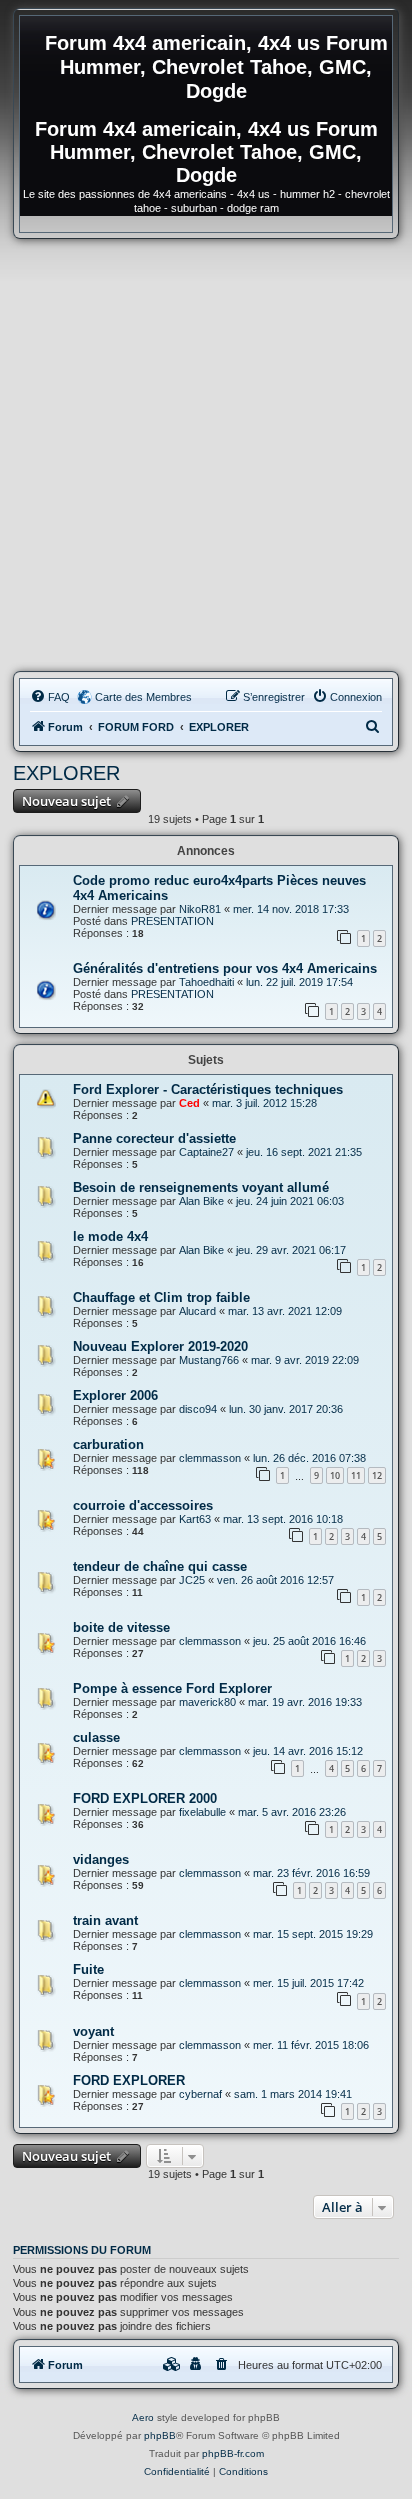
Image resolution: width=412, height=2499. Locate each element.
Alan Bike (201, 1201)
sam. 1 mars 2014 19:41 (293, 2094)
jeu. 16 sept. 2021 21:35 (304, 1152)
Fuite (88, 1969)
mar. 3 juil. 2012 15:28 (264, 1103)
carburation (108, 1444)
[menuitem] (50, 697)
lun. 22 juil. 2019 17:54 (299, 982)
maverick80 (207, 1702)
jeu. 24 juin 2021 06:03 (290, 1201)
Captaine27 (206, 1152)
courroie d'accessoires (143, 1505)
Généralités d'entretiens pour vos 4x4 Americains (225, 968)
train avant (105, 1920)
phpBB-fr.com (233, 2453)
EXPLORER (66, 773)
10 (335, 1475)
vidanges (101, 1859)
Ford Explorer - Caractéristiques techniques (208, 1089)
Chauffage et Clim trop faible (161, 1297)
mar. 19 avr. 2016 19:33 (305, 1702)
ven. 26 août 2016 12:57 (275, 1580)
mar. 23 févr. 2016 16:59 (311, 1873)
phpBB (160, 2435)
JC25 (192, 1580)
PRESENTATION (172, 921)
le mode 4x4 (110, 1236)
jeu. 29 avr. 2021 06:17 (291, 1250)
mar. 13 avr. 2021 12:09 (285, 1311)
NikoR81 (200, 909)
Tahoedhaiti (206, 982)
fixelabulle (202, 1812)
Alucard (197, 1311)
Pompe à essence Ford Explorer (172, 1688)
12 (377, 1475)
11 (356, 1475)
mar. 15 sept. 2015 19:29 (313, 1934)
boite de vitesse (121, 1627)
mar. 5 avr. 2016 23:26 (292, 1812)
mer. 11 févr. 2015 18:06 (311, 2045)
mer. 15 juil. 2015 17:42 (308, 1983)
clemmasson (210, 1458)
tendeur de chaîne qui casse (160, 1566)
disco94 (198, 1409)
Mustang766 (209, 1360)
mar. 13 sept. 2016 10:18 (283, 1519)
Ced (189, 1103)
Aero (143, 2417)
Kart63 (195, 1519)
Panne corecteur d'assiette (154, 1138)
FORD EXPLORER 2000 (145, 1798)
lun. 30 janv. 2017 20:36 (286, 1409)
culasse (96, 1737)
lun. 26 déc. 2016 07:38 (309, 1458)
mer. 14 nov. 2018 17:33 (291, 909)
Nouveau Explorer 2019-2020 (160, 1346)
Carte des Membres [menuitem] (143, 697)
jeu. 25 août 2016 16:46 (309, 1641)
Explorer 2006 (115, 1395)
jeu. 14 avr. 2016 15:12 (308, 1751)
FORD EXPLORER (129, 2080)
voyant (93, 2031)
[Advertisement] (206, 455)
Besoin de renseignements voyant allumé (201, 1187)
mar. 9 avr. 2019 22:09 (305, 1360)
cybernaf (200, 2094)
